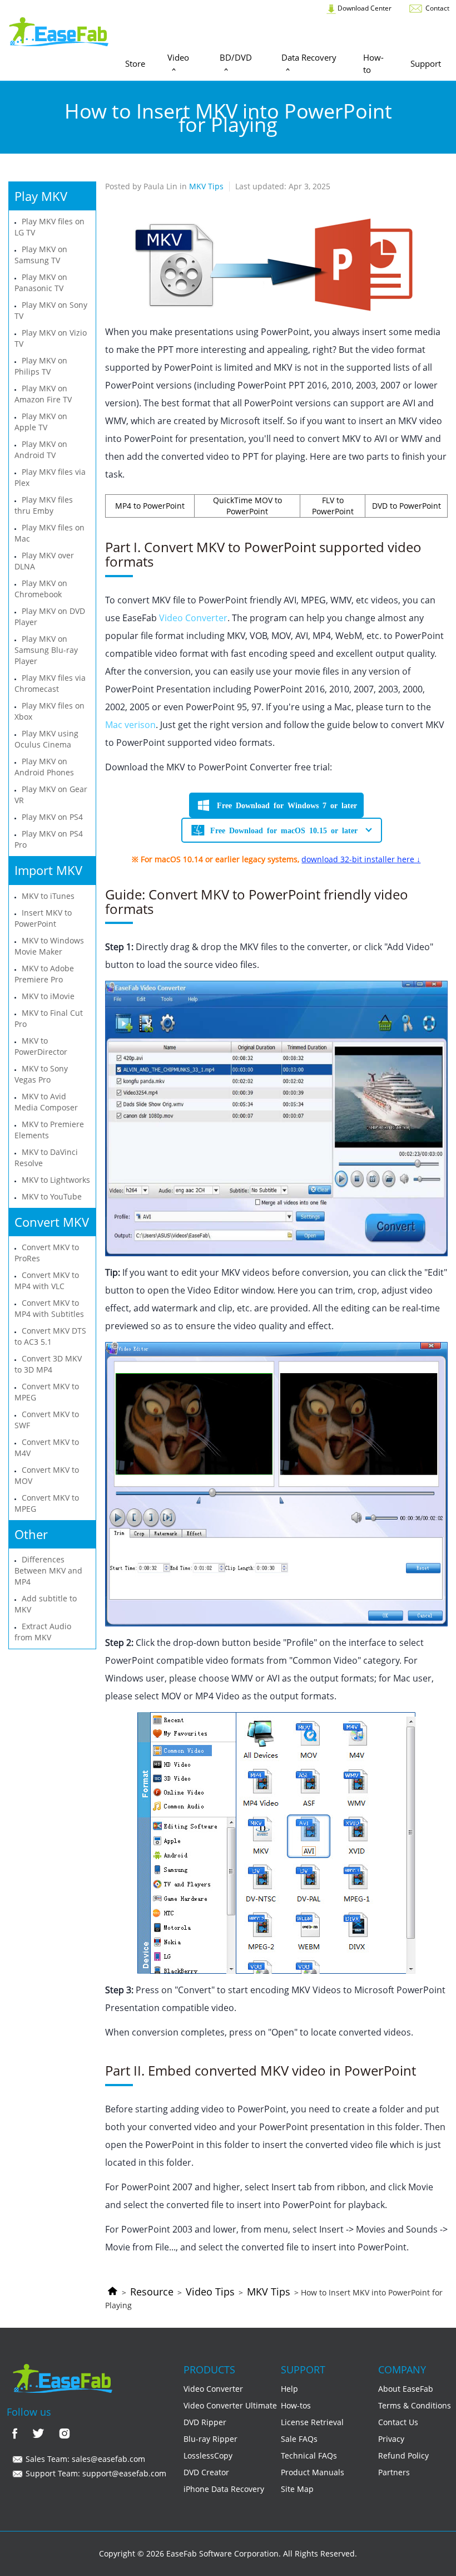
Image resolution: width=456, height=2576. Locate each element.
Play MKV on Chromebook (41, 589)
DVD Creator (206, 2472)
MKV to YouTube (52, 1196)
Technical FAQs (309, 2455)
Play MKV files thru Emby (44, 505)
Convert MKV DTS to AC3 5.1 (50, 1336)
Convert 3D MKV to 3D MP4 (48, 1364)
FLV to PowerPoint (333, 506)
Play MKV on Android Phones (44, 767)
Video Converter (193, 618)
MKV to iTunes (48, 896)
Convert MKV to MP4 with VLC (47, 1280)
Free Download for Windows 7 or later (287, 805)
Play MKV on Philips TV (41, 366)
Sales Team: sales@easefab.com (84, 2459)
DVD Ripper (205, 2422)
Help (289, 2389)
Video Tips (210, 2292)
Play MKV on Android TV (41, 449)
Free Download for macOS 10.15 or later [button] (284, 830)
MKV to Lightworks (56, 1180)
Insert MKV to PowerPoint (43, 918)
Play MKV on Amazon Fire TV (43, 394)
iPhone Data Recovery (224, 2489)
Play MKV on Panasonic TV (41, 282)
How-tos (296, 2405)
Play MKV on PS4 (52, 817)
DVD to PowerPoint (407, 506)
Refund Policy (403, 2455)
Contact (437, 8)
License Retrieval (312, 2422)
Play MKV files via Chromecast (50, 683)
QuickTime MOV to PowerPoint (247, 506)
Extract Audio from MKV (43, 1632)
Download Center (364, 8)
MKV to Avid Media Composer (46, 1102)
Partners (394, 2472)
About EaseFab (406, 2389)
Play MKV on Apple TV (41, 422)
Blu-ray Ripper (210, 2439)
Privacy (391, 2439)
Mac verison (130, 725)
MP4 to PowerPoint (150, 506)
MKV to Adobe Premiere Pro (44, 974)
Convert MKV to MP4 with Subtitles (49, 1308)
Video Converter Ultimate (230, 2405)
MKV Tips (269, 2292)
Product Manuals (313, 2472)
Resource (152, 2292)
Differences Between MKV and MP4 (48, 1570)
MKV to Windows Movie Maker (49, 946)
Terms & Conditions (415, 2405)
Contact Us (398, 2422)
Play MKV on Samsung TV (41, 255)
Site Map (297, 2489)
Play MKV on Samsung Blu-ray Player (46, 650)
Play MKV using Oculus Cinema (46, 739)
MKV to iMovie (48, 996)
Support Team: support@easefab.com (95, 2473)
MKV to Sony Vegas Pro (41, 1074)
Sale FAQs (299, 2439)
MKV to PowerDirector (41, 1046)
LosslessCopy (208, 2455)
